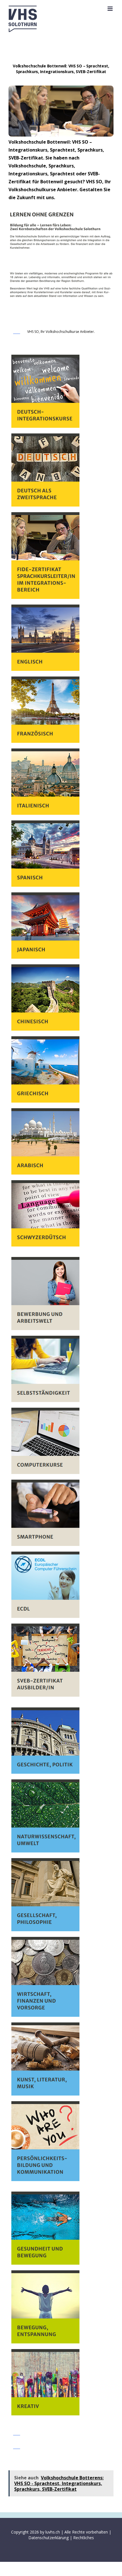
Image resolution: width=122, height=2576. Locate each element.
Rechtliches (84, 2538)
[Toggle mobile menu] (111, 9)
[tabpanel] (61, 1385)
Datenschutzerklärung (49, 2538)
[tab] (61, 333)
